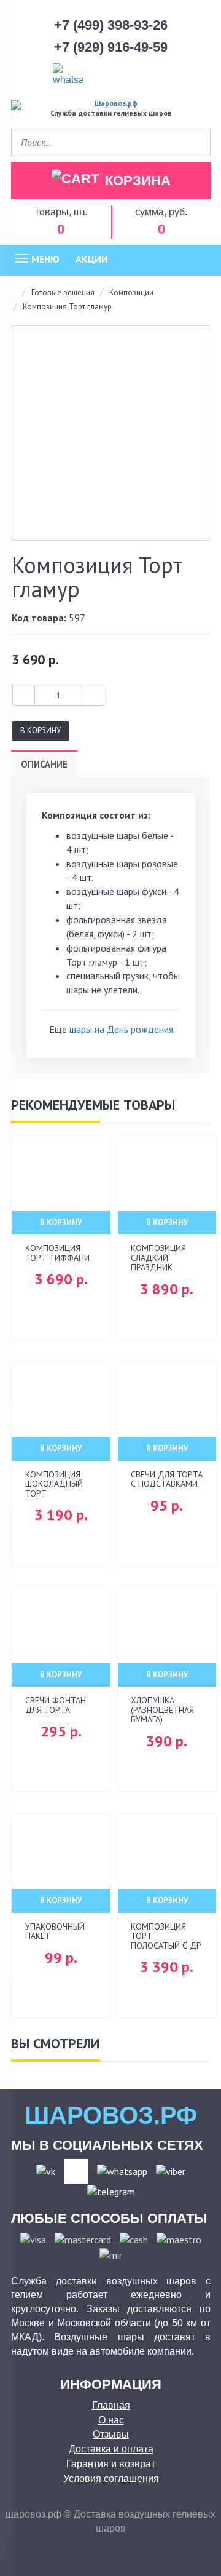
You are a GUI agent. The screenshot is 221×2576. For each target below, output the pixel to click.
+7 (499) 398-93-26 (111, 25)
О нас (111, 2420)
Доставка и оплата (111, 2449)
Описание (44, 764)
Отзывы (111, 2434)
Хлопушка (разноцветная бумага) (162, 1710)
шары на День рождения (121, 1029)
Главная (111, 2405)
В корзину (41, 730)
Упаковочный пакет (55, 1931)
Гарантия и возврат (111, 2464)
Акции (92, 259)
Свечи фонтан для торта (56, 1705)
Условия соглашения (111, 2479)
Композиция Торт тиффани (57, 1253)
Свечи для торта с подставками (167, 1479)
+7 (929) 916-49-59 (111, 47)
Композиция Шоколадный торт (54, 1484)
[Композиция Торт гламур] (111, 433)
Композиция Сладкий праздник (158, 1258)
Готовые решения (63, 292)
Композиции (131, 292)
